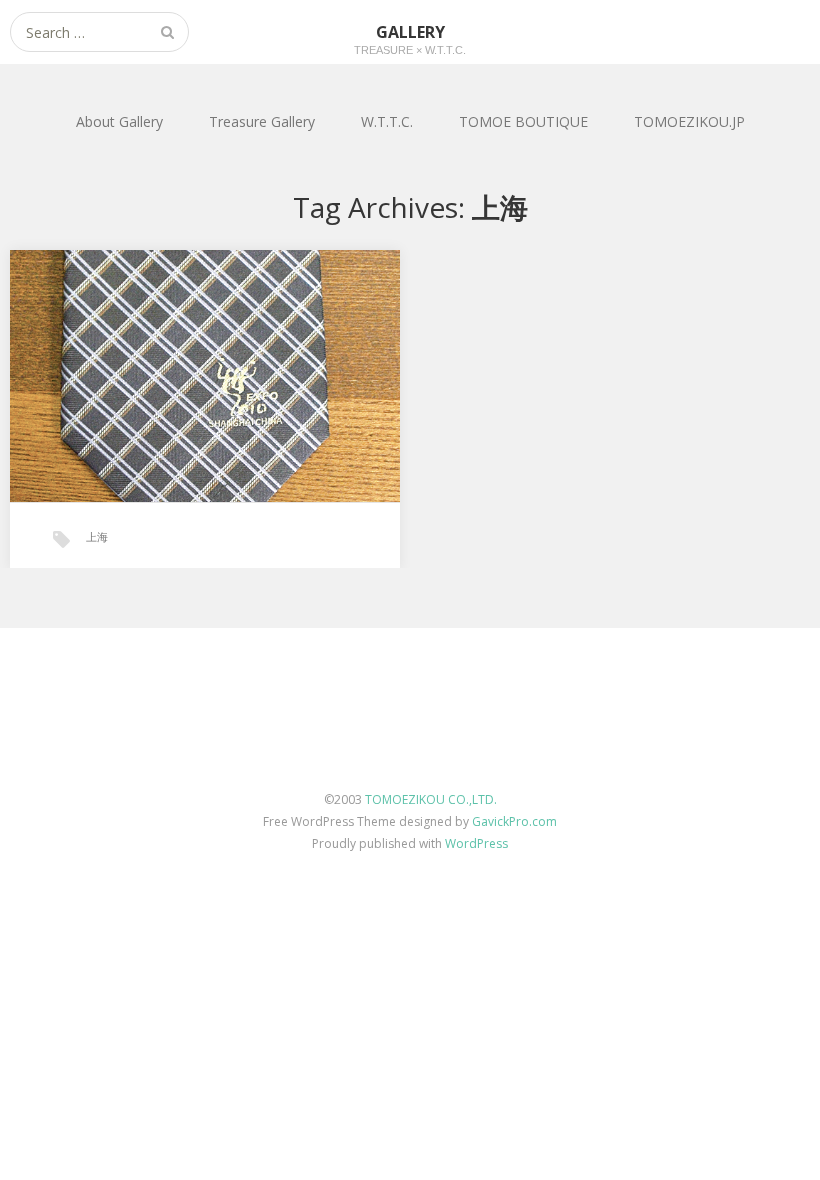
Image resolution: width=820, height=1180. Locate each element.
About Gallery (119, 121)
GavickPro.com (514, 821)
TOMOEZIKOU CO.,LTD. (431, 799)
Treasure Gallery (262, 121)
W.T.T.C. (387, 121)
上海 (97, 536)
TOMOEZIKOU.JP (689, 121)
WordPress (476, 843)
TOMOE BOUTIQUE (523, 121)
